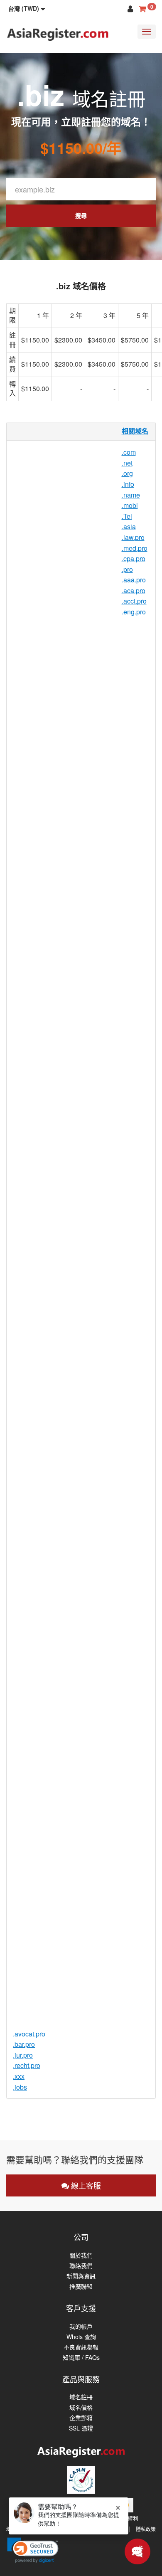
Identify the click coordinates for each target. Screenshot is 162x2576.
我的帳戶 (81, 2326)
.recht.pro (27, 2065)
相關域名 (135, 431)
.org (127, 473)
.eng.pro (134, 612)
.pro (127, 569)
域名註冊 (81, 2397)
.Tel (127, 516)
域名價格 (81, 2407)
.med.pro (135, 548)
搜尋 (81, 215)
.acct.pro (134, 601)
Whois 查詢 (81, 2337)
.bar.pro (24, 2044)
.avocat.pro (29, 2034)
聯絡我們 (81, 2266)
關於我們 (81, 2255)
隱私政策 (146, 2529)
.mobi (130, 505)
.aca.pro (134, 590)
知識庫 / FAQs (81, 2358)
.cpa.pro (134, 558)
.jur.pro (23, 2055)
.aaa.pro (134, 580)
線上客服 (85, 2185)
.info (128, 484)
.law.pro (133, 537)
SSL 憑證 (81, 2428)
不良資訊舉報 (81, 2347)
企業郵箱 (81, 2418)
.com (129, 452)
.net (127, 463)
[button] (27, 8)
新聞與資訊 (81, 2276)
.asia (129, 526)
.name (131, 495)
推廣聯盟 (81, 2286)
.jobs (20, 2087)
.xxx (19, 2076)
